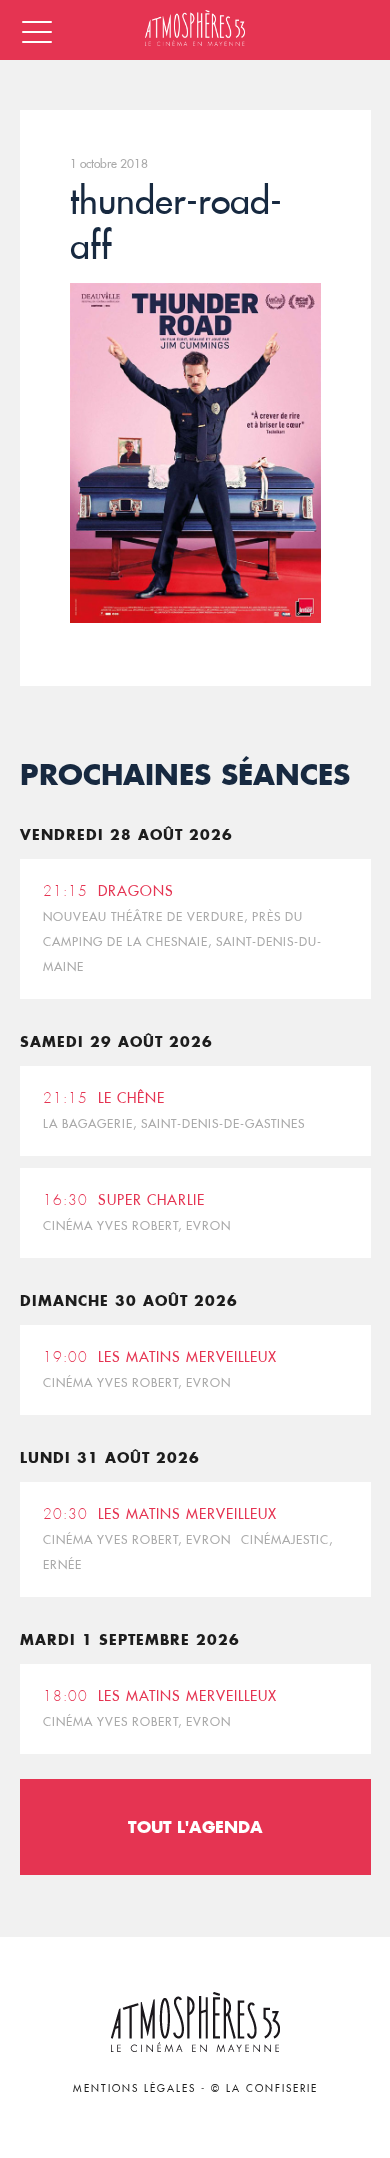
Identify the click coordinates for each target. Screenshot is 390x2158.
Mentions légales (134, 2088)
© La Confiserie (264, 2088)
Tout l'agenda (195, 1826)
